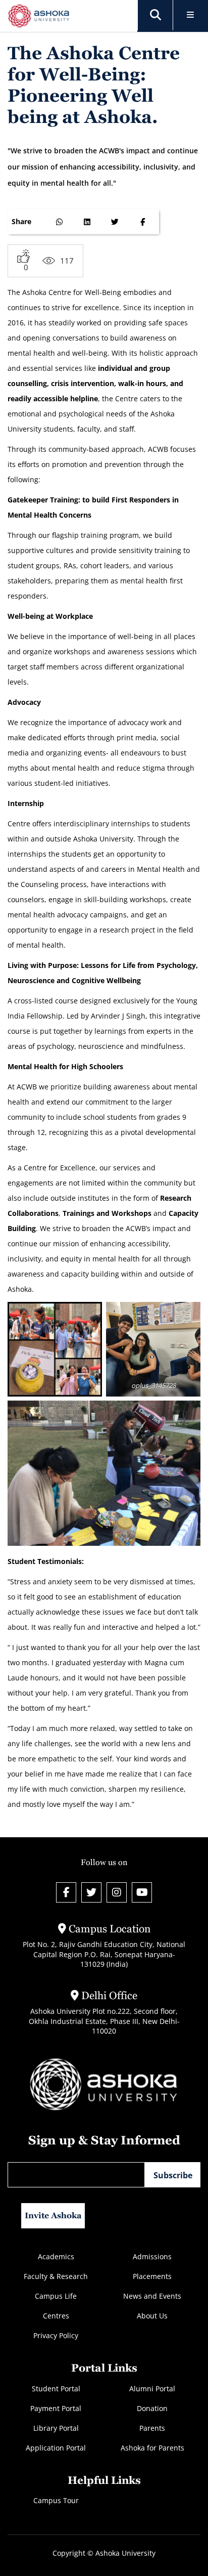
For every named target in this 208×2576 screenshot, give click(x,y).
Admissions (152, 2256)
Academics (56, 2256)
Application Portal (56, 2448)
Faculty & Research (56, 2276)
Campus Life (56, 2296)
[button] (155, 15)
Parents (152, 2428)
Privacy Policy (56, 2335)
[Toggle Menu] (191, 15)
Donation (152, 2408)
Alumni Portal (152, 2389)
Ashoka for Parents (152, 2448)
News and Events (152, 2296)
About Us (152, 2316)
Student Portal (56, 2389)
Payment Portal (56, 2408)
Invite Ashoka (53, 2215)
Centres (56, 2316)
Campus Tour (56, 2500)
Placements (152, 2276)
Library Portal (56, 2428)
